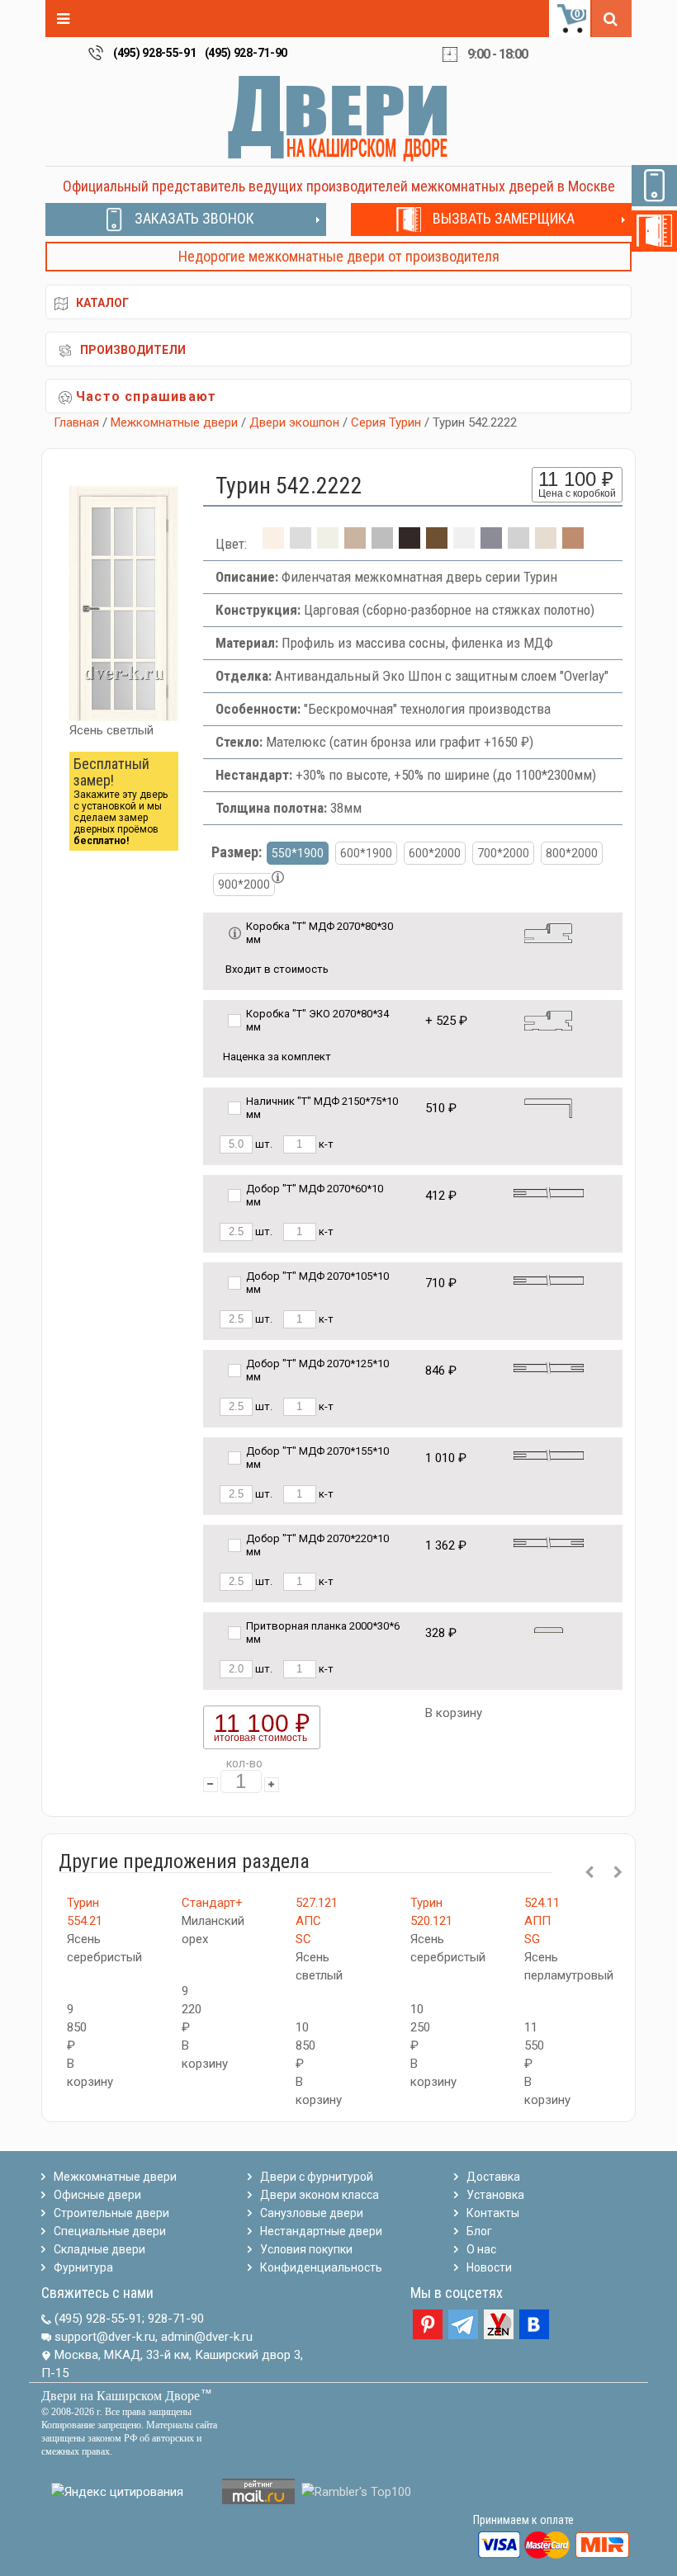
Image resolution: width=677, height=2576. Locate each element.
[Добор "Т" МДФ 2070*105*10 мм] (549, 1279)
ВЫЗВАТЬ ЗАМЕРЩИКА (504, 218)
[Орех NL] (437, 544)
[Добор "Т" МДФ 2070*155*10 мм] (549, 1454)
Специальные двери (110, 2231)
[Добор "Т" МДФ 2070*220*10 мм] (549, 1542)
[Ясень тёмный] (573, 544)
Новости (489, 2267)
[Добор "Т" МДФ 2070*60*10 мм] (549, 1192)
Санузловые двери (312, 2213)
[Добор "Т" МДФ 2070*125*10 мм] (549, 1367)
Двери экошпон (294, 422)
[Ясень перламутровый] (546, 544)
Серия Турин (386, 422)
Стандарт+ (212, 1903)
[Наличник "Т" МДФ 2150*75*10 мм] (548, 1107)
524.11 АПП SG (542, 1921)
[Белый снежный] (464, 544)
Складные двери (99, 2249)
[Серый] (491, 544)
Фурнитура (83, 2267)
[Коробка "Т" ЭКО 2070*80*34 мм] (548, 1019)
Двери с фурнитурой (317, 2177)
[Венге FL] (410, 544)
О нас (481, 2249)
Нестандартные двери (321, 2231)
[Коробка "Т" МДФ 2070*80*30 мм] (548, 932)
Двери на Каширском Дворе (121, 2396)
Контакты (493, 2213)
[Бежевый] (328, 544)
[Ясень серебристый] (518, 544)
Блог (479, 2231)
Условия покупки (306, 2249)
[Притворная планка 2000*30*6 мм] (549, 1629)
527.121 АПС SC (317, 1921)
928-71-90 (176, 2319)
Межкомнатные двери (174, 422)
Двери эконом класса (320, 2195)
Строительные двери (111, 2213)
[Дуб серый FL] (382, 544)
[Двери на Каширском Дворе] (338, 118)
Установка (495, 2195)
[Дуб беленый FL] (355, 544)
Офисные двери (97, 2195)
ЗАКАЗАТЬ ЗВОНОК (194, 218)
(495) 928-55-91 (155, 53)
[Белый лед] (301, 544)
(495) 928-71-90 (246, 53)
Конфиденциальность (321, 2267)
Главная (76, 422)
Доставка (493, 2177)
